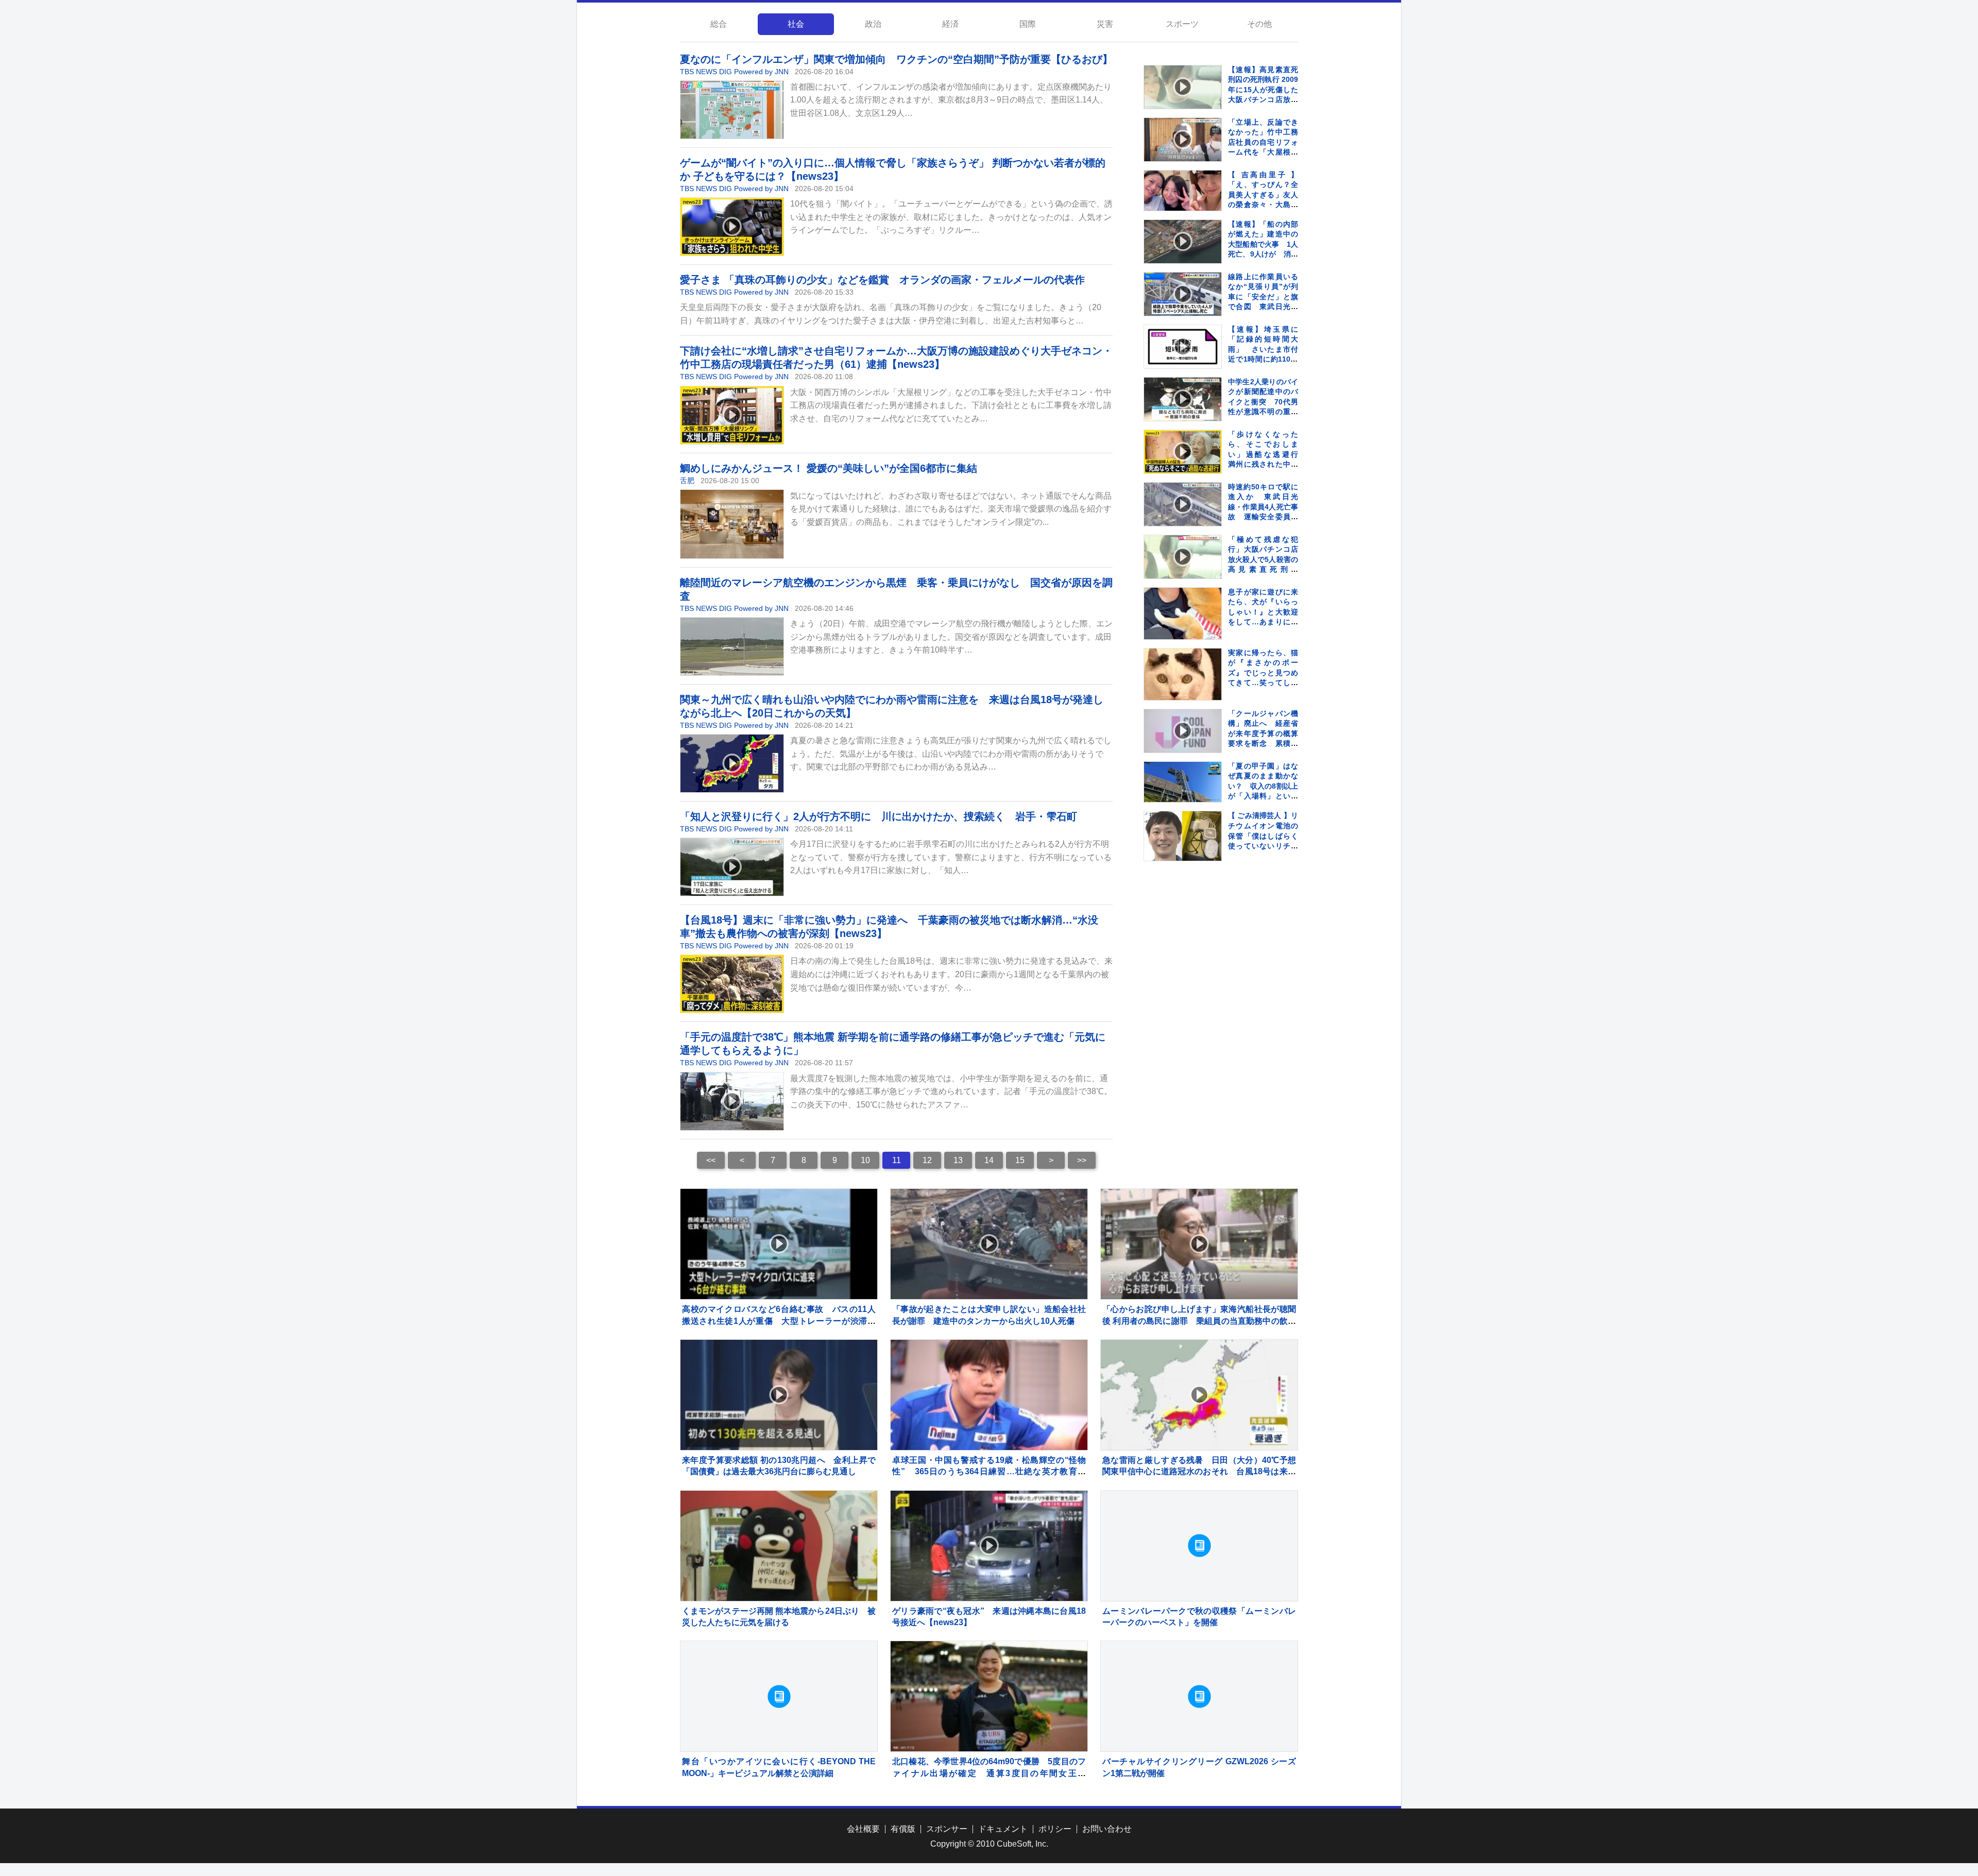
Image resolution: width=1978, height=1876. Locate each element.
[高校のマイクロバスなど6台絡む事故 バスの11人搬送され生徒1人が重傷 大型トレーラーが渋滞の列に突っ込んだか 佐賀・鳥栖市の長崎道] (779, 1244)
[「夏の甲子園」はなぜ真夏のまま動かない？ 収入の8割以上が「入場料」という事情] (1183, 782)
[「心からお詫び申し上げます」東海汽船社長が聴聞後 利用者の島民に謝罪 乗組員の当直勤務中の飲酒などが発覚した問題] (1199, 1244)
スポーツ (1182, 24)
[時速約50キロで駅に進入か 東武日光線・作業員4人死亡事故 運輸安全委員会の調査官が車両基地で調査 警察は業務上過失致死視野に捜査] (1183, 504)
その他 (1259, 24)
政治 (873, 24)
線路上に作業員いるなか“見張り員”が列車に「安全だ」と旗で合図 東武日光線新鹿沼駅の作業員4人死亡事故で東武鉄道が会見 (1263, 307)
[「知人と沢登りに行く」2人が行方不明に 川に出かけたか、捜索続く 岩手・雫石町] (732, 867)
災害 (1105, 24)
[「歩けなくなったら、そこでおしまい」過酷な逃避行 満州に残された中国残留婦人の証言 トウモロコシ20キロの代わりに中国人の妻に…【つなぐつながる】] (1183, 452)
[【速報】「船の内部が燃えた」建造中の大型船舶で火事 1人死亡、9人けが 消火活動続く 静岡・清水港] (1183, 242)
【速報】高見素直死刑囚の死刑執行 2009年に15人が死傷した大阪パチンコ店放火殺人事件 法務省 (1263, 90)
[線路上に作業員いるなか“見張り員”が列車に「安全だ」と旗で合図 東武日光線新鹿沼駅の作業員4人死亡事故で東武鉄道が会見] (1183, 294)
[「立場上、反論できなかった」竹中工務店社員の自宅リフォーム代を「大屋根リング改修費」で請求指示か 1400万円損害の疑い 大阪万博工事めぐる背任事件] (1183, 140)
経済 (950, 24)
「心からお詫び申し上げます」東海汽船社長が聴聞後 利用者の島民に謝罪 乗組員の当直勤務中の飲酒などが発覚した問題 (1199, 1321)
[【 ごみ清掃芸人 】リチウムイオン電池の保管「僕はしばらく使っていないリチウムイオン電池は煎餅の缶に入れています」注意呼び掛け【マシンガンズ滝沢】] (1183, 836)
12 (927, 1160)
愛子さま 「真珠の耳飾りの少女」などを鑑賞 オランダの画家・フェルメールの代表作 (882, 280)
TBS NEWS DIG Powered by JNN (734, 72)
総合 (719, 24)
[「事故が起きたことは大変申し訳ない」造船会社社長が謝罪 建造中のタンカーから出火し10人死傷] (989, 1244)
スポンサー (947, 1829)
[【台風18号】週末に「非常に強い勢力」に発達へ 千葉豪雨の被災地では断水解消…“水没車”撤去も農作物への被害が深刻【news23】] (732, 984)
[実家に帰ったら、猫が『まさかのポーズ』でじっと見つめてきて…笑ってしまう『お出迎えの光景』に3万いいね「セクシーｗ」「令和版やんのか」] (1183, 687)
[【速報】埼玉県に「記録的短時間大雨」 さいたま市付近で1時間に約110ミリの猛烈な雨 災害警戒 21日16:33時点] (1183, 347)
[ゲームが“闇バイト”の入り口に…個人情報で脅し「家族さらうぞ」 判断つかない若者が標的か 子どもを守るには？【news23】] (732, 227)
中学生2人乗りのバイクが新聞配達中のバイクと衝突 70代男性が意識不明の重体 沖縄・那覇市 (1267, 402)
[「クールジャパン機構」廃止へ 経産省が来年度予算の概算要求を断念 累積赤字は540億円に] (1183, 731)
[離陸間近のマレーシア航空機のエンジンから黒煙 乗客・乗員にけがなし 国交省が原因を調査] (732, 646)
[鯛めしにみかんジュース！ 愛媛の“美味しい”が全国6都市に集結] (732, 524)
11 (897, 1160)
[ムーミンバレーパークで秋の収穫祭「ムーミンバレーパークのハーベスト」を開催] (1199, 1546)
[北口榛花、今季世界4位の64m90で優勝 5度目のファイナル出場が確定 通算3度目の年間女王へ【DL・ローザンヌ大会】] (989, 1696)
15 (1020, 1160)
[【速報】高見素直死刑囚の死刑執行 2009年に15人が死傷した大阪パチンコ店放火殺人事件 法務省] (1183, 87)
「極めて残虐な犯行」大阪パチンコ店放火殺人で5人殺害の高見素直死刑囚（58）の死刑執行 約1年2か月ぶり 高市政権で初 (1267, 570)
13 (958, 1160)
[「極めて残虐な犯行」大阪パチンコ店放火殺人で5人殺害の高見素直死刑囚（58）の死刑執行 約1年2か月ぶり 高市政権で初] (1183, 557)
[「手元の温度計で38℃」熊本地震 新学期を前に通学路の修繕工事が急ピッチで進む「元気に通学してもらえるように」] (732, 1101)
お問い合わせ (1107, 1829)
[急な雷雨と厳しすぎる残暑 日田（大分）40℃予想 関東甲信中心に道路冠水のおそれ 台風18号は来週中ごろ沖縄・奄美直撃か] (1199, 1395)
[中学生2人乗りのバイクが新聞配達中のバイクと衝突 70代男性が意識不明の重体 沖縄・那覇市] (1183, 399)
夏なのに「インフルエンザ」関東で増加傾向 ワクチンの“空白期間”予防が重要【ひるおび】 (896, 59)
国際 (1028, 24)
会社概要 (863, 1829)
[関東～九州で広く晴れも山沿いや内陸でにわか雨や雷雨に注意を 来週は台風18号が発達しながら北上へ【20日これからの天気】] (732, 763)
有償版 (903, 1829)
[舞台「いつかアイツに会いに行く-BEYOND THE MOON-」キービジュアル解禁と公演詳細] (779, 1696)
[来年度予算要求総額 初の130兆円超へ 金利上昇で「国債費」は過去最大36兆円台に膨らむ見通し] (779, 1395)
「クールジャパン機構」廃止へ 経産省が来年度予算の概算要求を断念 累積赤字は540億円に (1263, 734)
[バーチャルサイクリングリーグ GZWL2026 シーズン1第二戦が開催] (1199, 1696)
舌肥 (687, 481)
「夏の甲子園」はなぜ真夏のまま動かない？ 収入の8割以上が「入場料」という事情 (1263, 786)
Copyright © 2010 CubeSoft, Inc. (989, 1844)
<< (711, 1160)
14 (989, 1160)
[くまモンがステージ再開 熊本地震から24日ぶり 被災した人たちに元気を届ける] (779, 1546)
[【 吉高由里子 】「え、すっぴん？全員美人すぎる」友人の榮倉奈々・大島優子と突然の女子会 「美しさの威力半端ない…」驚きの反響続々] (1183, 191)
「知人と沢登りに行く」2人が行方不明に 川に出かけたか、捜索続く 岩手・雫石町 (879, 816)
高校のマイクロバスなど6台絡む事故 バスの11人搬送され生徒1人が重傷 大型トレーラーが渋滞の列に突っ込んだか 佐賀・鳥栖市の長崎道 (779, 1321)
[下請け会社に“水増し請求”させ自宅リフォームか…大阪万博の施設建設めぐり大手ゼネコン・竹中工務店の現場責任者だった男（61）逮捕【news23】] (732, 415)
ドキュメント (1003, 1829)
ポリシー (1055, 1829)
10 (865, 1160)
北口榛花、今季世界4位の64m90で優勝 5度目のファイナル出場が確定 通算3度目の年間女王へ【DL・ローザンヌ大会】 (989, 1773)
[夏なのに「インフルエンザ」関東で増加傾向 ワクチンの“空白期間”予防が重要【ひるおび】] (732, 110)
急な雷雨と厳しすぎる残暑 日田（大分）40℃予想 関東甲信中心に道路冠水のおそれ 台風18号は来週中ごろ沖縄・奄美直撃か (1203, 1472)
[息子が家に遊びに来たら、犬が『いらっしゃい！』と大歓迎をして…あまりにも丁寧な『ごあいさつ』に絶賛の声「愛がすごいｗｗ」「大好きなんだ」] (1183, 626)
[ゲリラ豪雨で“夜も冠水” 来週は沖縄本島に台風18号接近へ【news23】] (989, 1546)
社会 (796, 24)
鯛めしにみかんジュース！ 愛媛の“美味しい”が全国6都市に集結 (829, 468)
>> (1082, 1160)
